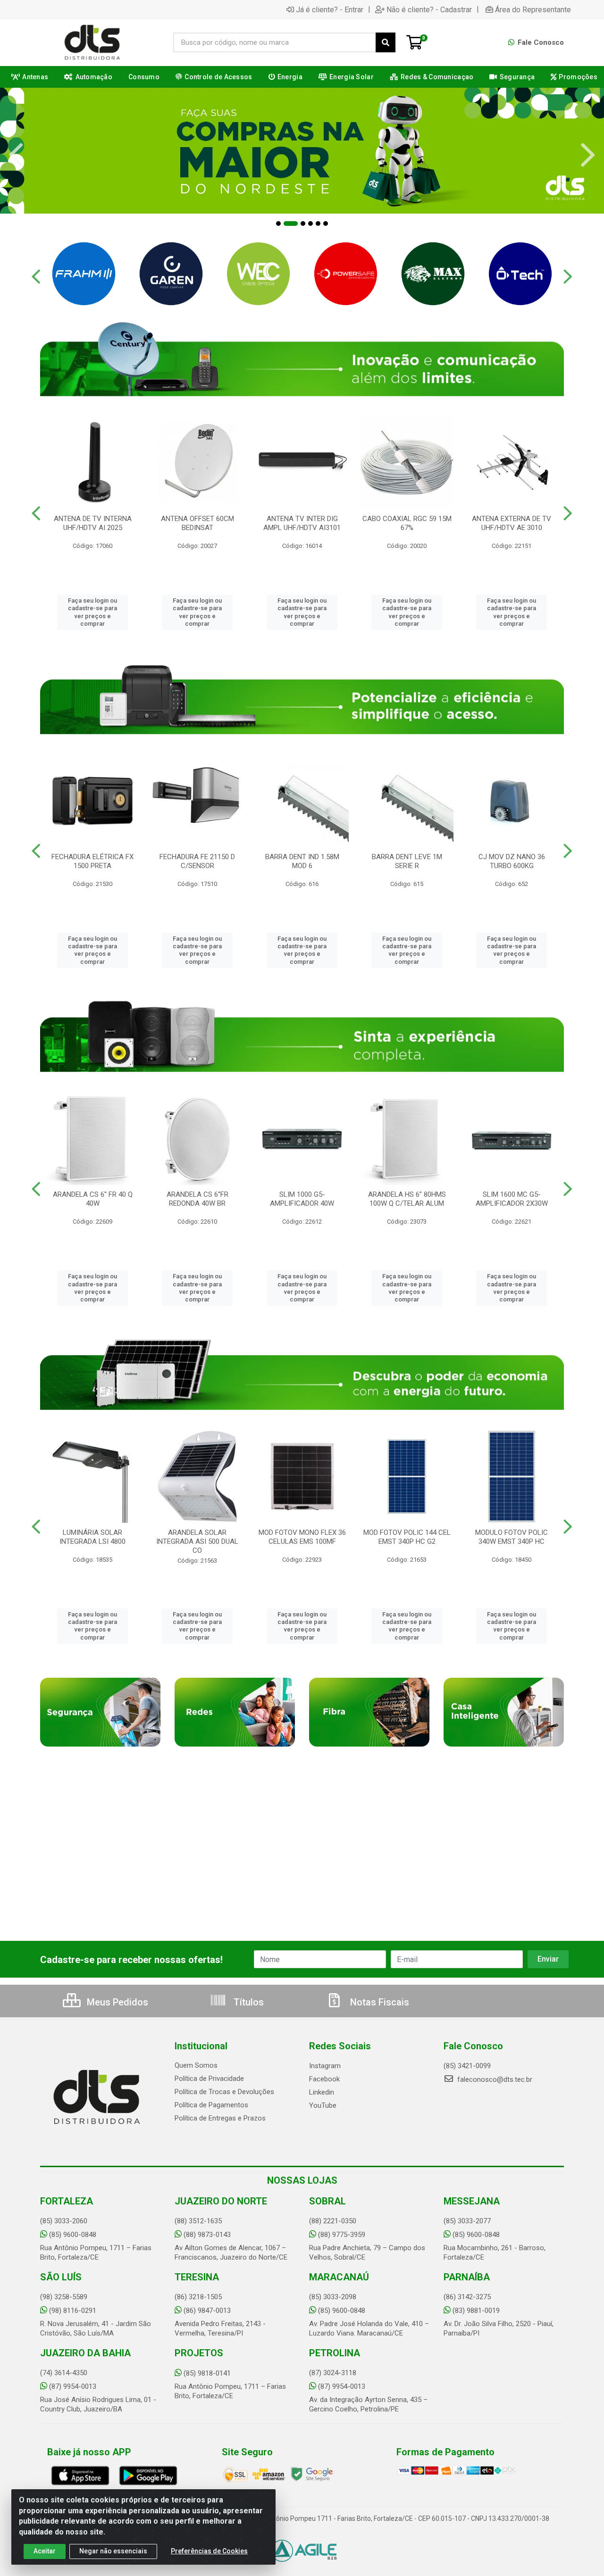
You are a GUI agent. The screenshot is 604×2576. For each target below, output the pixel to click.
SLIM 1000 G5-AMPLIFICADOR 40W (302, 1199)
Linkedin (322, 2092)
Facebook (324, 2079)
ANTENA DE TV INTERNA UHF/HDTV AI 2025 (93, 523)
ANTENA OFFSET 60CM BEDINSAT (197, 523)
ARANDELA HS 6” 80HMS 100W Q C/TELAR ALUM (407, 1199)
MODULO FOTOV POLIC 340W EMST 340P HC (512, 1537)
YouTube (323, 2105)
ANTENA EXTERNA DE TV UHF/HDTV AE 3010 (512, 523)
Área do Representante (533, 9)
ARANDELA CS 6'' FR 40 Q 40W (93, 1199)
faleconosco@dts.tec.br (494, 2079)
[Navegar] (16, 155)
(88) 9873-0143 (207, 2235)
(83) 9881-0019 (476, 2311)
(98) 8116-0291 (73, 2311)
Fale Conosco (540, 42)
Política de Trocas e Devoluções (224, 2092)
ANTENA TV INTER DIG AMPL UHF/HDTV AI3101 (302, 523)
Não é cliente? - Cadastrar (429, 9)
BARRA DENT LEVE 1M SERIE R (407, 861)
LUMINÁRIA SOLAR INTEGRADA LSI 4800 (92, 1537)
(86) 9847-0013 (207, 2311)
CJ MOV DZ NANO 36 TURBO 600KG (512, 861)
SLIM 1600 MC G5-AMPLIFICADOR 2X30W (512, 1199)
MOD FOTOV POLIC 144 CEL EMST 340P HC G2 (407, 1537)
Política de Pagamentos (211, 2105)
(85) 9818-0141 (207, 2373)
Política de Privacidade (209, 2079)
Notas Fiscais (378, 2002)
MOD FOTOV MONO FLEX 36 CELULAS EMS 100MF (302, 1537)
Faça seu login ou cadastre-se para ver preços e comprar (92, 612)
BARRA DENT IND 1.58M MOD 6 (302, 861)
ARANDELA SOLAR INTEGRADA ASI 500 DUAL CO (197, 1541)
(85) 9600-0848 (73, 2235)
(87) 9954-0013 (73, 2386)
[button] (278, 224)
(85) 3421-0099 (467, 2066)
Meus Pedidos (116, 2002)
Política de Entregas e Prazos (220, 2118)
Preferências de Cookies (209, 2551)
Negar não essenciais (113, 2551)
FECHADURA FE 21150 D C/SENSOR (197, 861)
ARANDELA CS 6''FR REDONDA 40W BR (197, 1199)
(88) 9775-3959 (342, 2235)
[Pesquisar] (386, 42)
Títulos (247, 2002)
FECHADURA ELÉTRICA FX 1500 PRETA (92, 861)
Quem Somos (196, 2065)
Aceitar (45, 2551)
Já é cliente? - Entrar (330, 9)
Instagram (325, 2066)
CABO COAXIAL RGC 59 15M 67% (407, 523)
